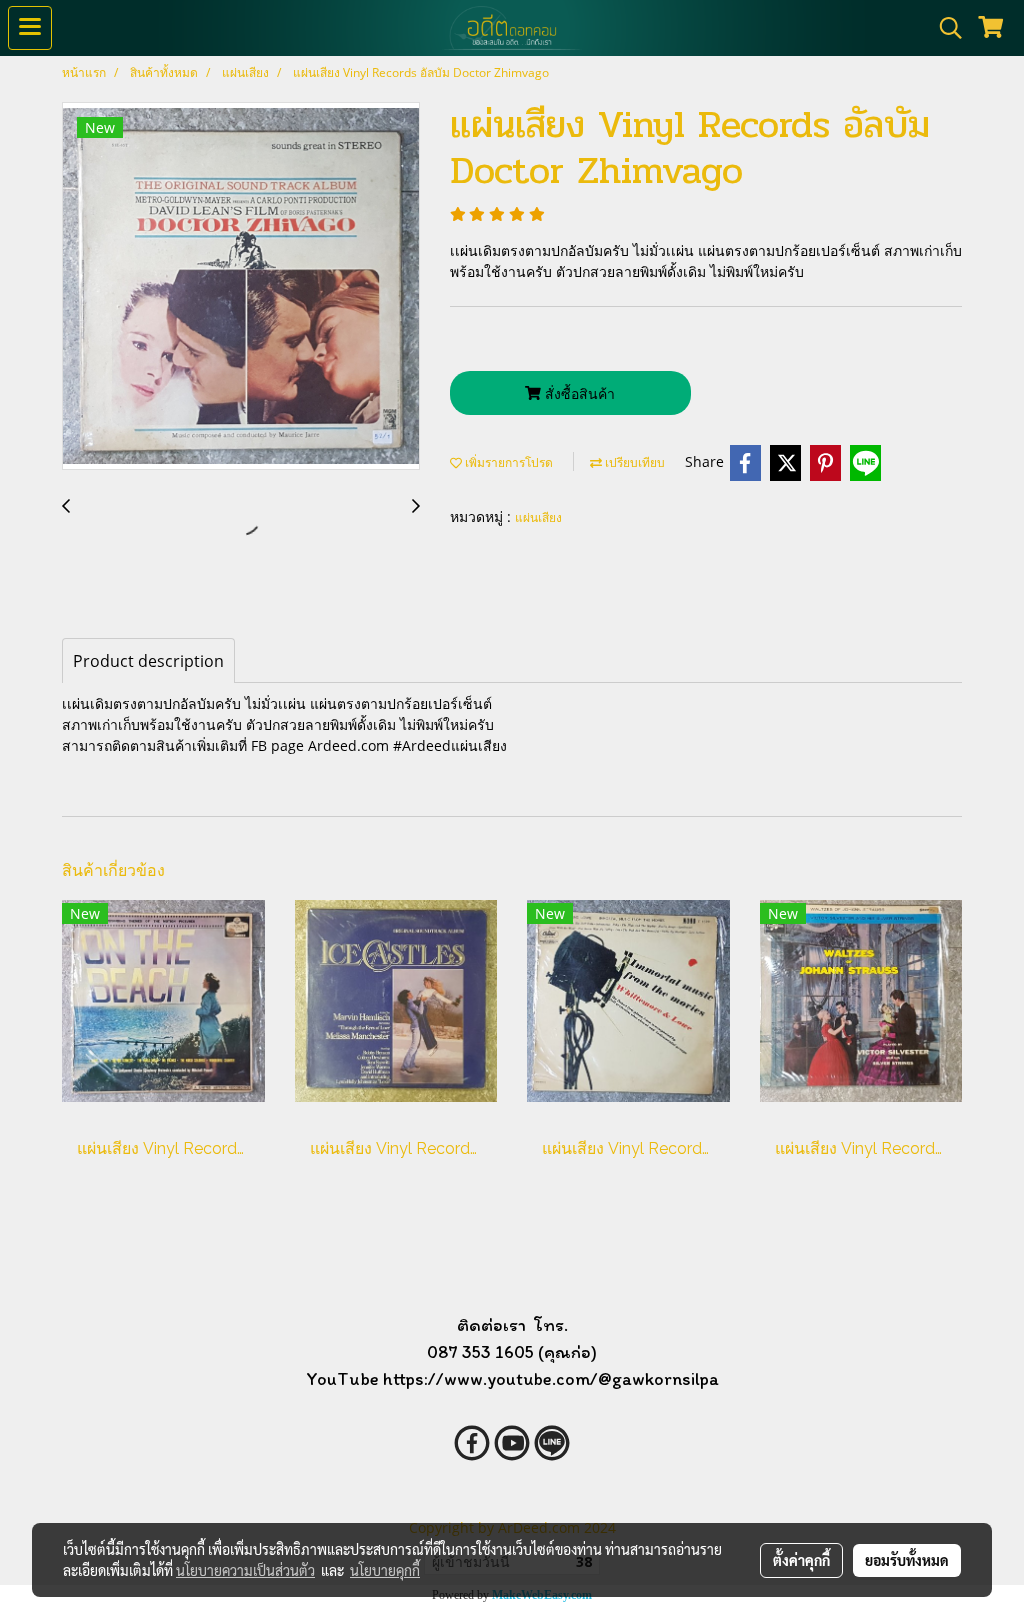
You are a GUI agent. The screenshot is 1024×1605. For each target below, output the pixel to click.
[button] (944, 28)
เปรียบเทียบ (633, 462)
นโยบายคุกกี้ (385, 1570)
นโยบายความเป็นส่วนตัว (245, 1570)
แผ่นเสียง (538, 517)
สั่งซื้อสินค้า (578, 393)
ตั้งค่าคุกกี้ (801, 1560)
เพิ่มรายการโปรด (507, 462)
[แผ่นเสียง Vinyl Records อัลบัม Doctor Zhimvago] (241, 287)
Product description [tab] (148, 661)
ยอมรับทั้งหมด (907, 1560)
